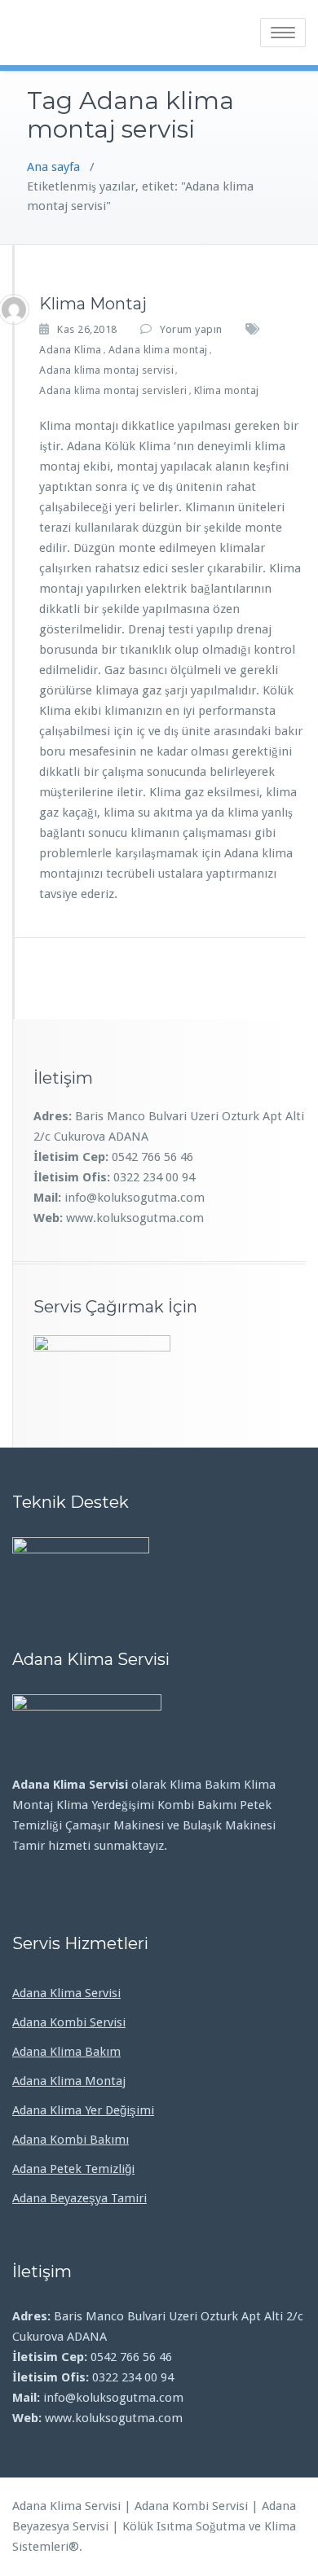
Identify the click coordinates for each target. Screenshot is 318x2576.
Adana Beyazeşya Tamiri (79, 2198)
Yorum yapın (191, 329)
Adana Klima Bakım (66, 2052)
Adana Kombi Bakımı (71, 2140)
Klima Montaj (93, 304)
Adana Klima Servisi (66, 1993)
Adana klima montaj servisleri (113, 390)
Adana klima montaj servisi (106, 370)
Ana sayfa (53, 167)
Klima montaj (227, 390)
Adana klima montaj (158, 350)
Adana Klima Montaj (69, 2081)
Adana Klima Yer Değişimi (83, 2110)
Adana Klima (71, 350)
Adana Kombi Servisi (69, 2022)
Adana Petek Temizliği (73, 2169)
